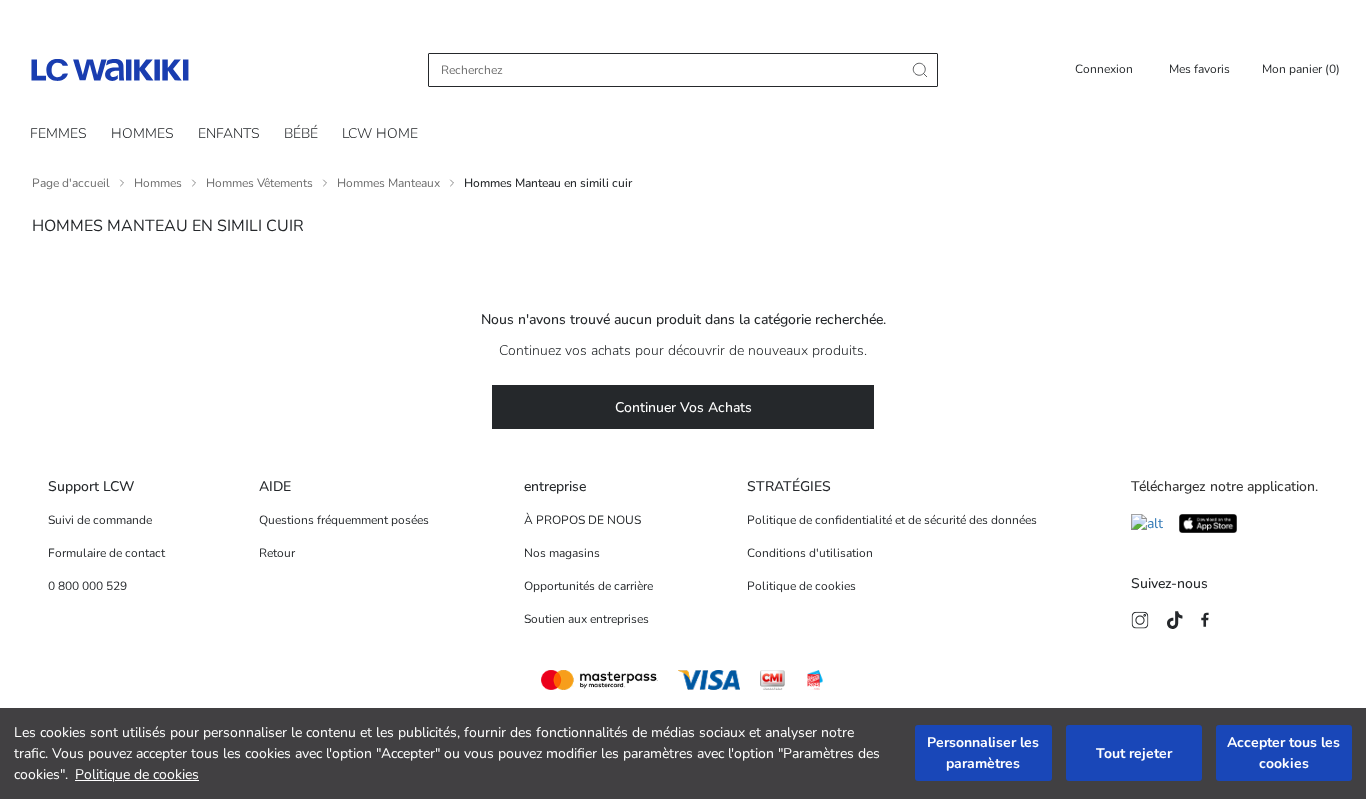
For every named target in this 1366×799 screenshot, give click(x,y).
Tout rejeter (1134, 753)
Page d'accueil (71, 183)
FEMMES (58, 133)
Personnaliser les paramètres (983, 754)
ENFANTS (229, 133)
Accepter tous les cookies (1283, 754)
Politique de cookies (137, 774)
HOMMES (142, 133)
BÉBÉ (301, 133)
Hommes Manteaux (388, 183)
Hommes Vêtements (259, 183)
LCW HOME (380, 133)
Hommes (158, 183)
